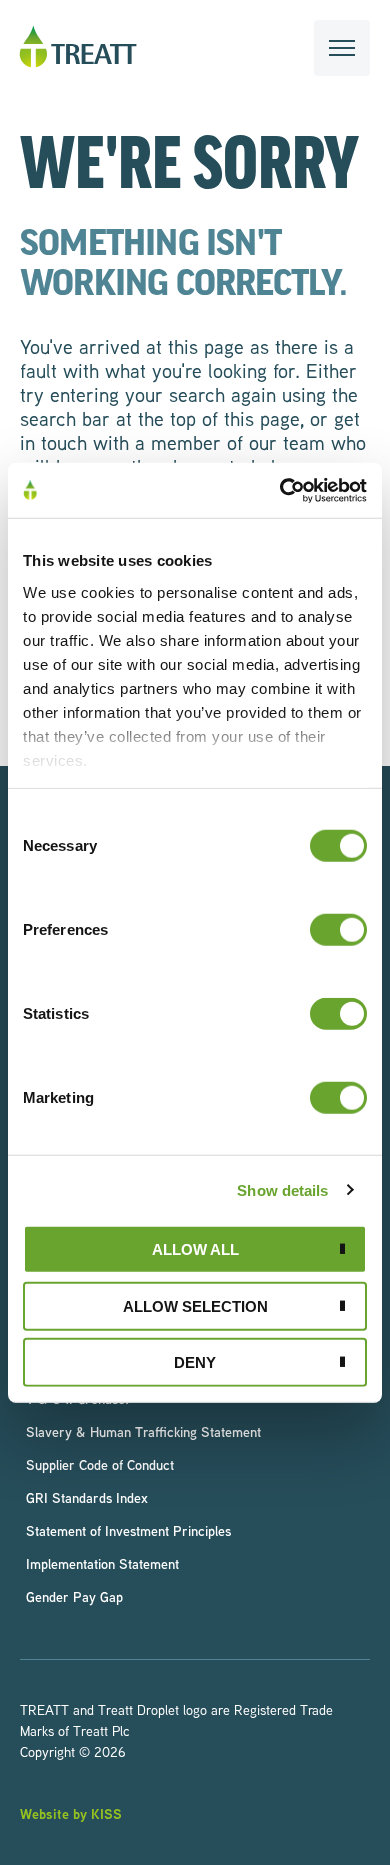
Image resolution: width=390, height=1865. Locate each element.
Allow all (195, 1249)
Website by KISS (71, 1813)
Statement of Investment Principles (128, 1530)
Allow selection (195, 1305)
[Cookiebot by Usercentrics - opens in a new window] (280, 490)
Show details (282, 1189)
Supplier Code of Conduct (100, 1464)
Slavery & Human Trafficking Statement (143, 1431)
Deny (195, 1362)
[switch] (338, 930)
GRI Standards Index (87, 1497)
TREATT (78, 47)
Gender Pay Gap (74, 1596)
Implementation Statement (102, 1563)
